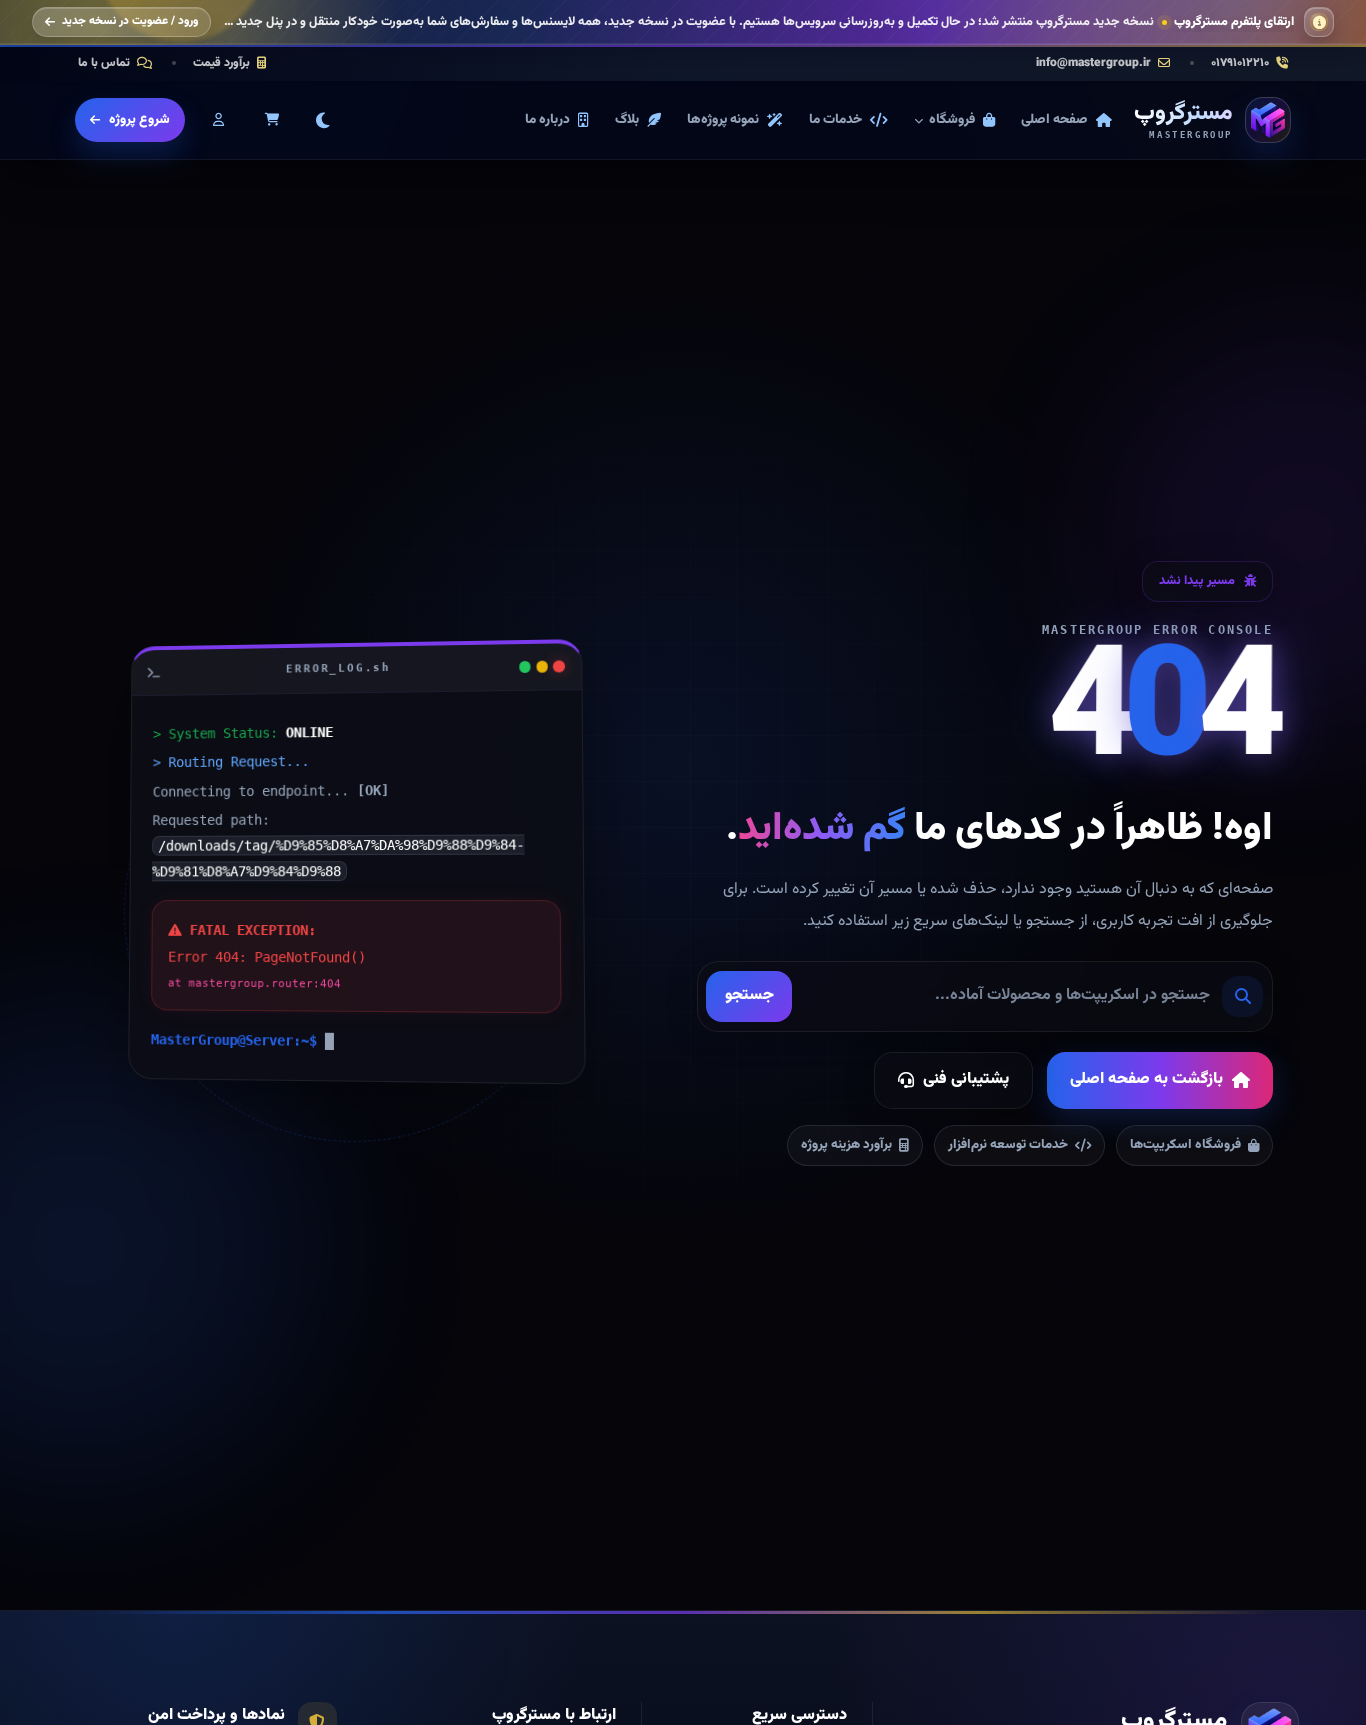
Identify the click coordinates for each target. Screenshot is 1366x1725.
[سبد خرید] (272, 120)
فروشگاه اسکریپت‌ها (1185, 1145)
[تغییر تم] (323, 120)
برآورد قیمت (221, 63)
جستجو (749, 995)
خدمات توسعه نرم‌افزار (1008, 1145)
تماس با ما (104, 63)
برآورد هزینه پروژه (846, 1145)
